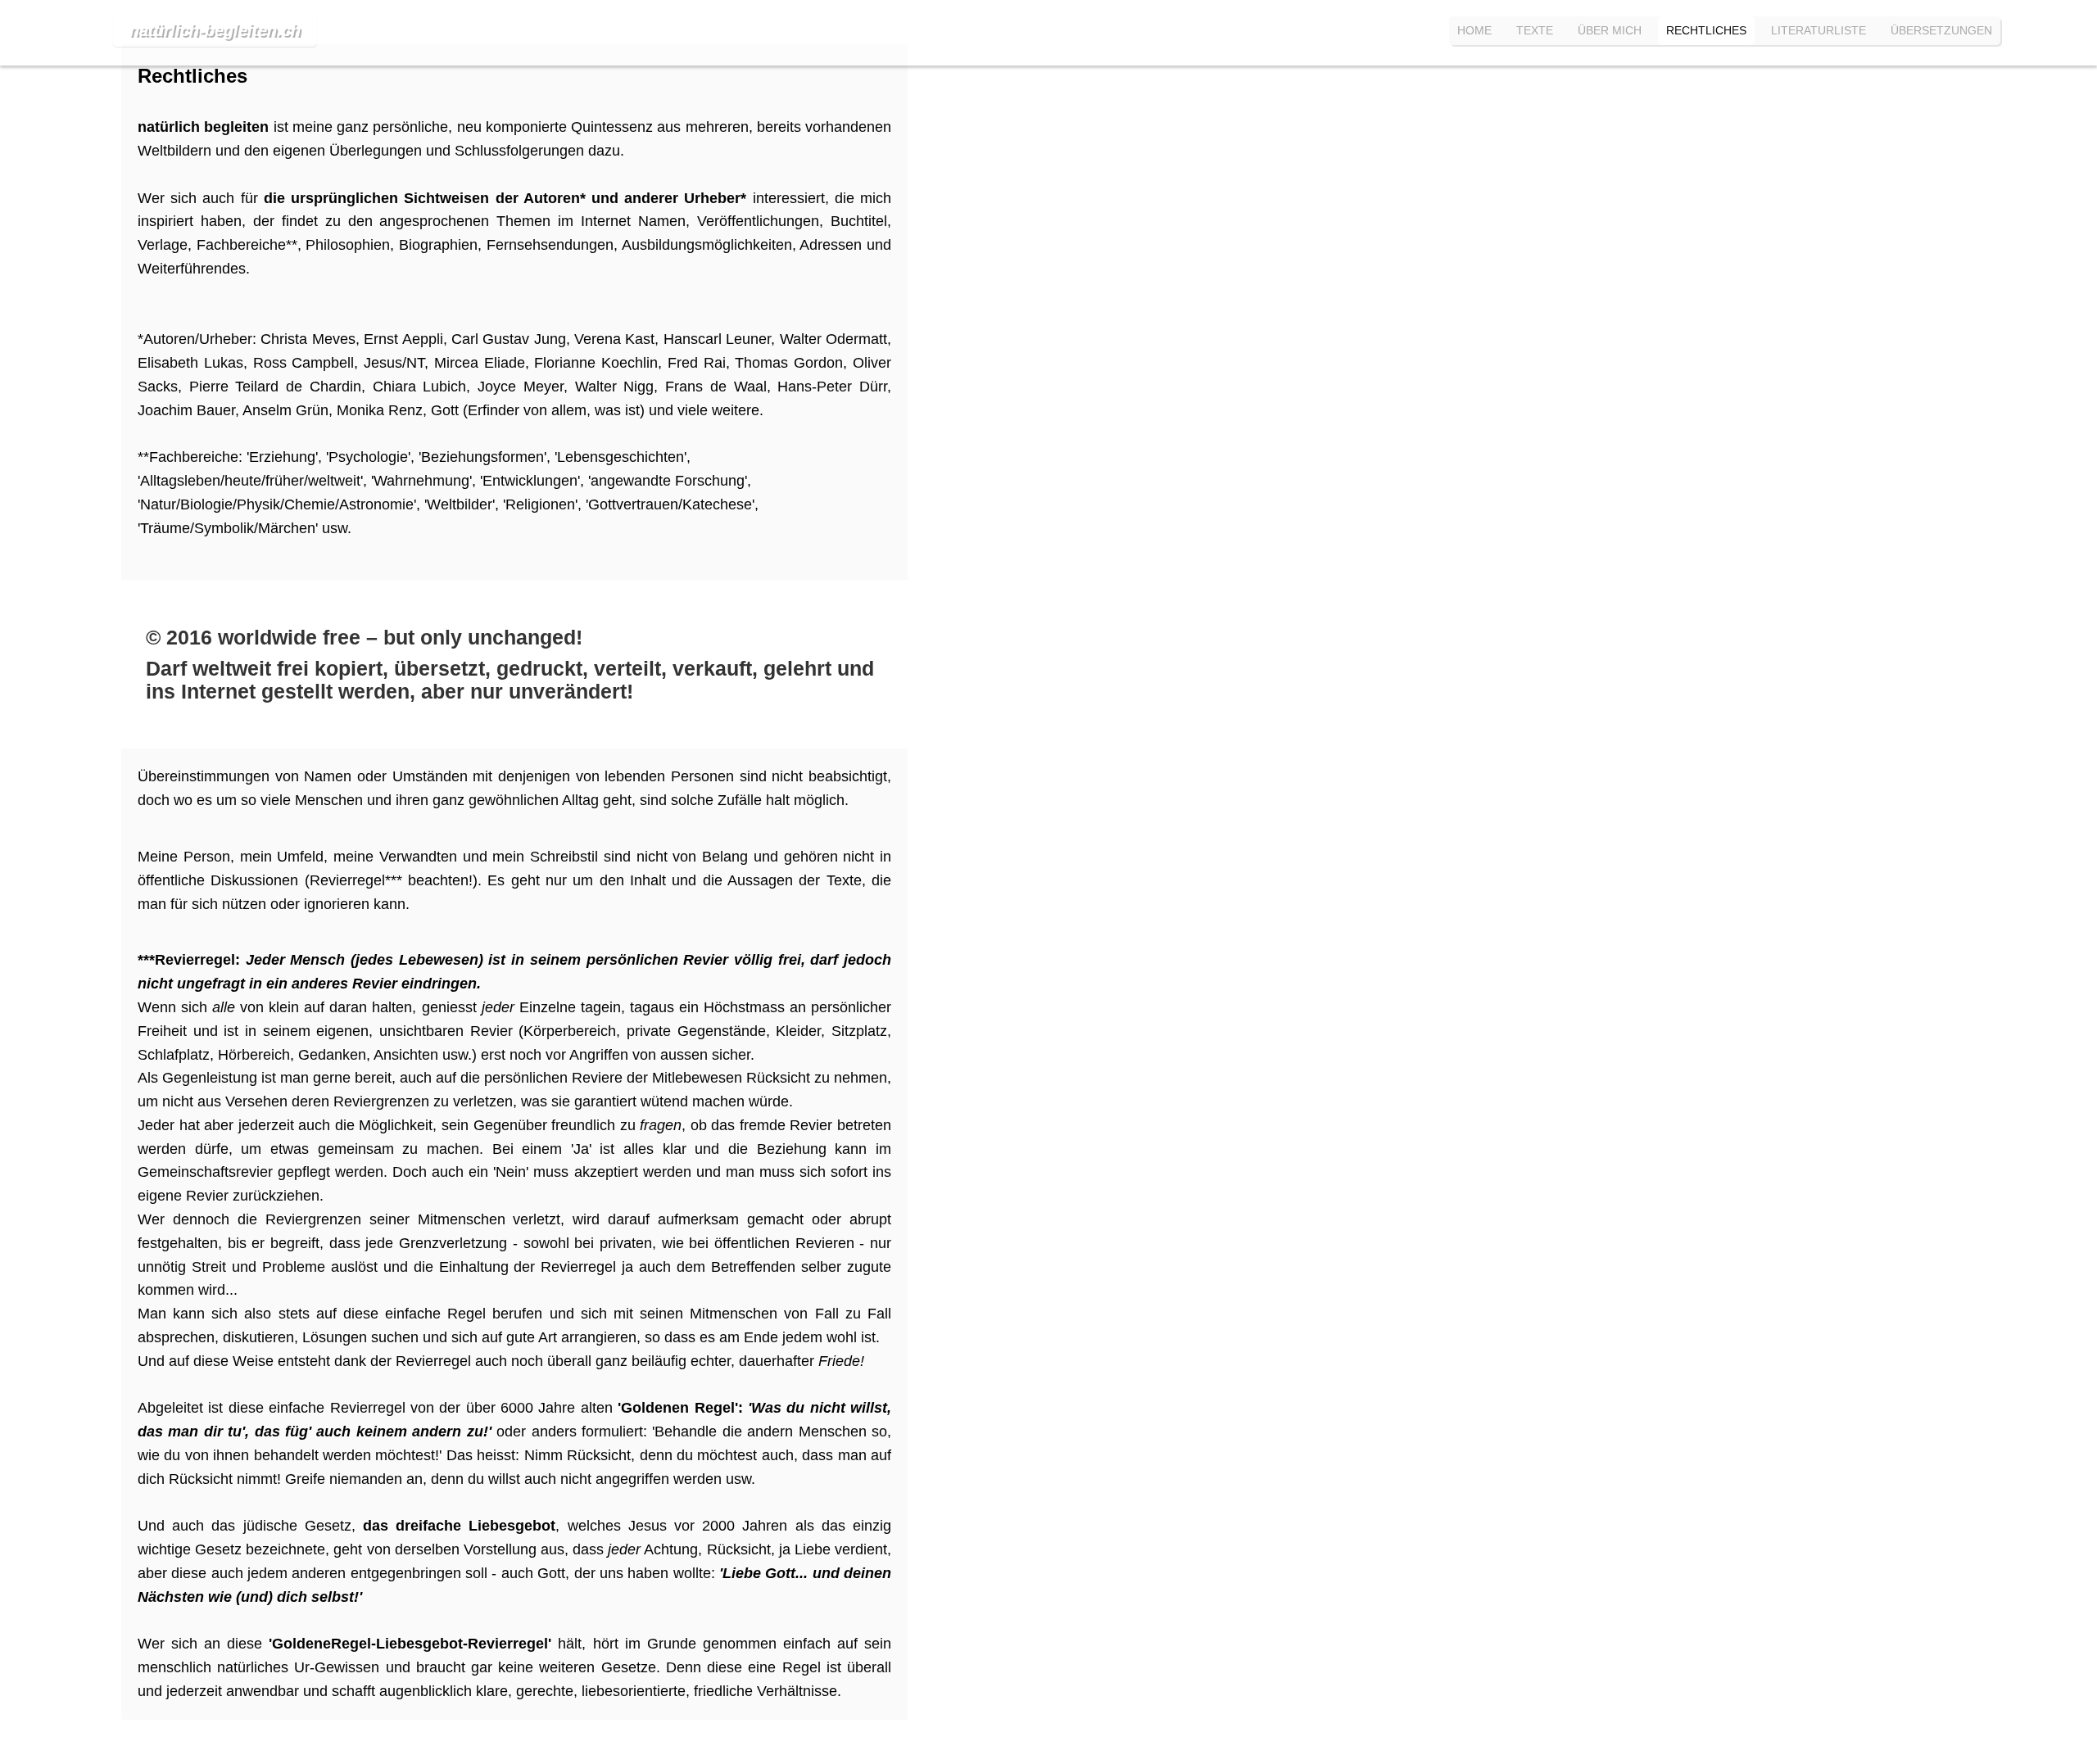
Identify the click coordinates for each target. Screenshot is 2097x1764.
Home (1474, 30)
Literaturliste (1818, 30)
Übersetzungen (1941, 30)
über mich (1610, 30)
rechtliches (1706, 30)
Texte (1535, 30)
